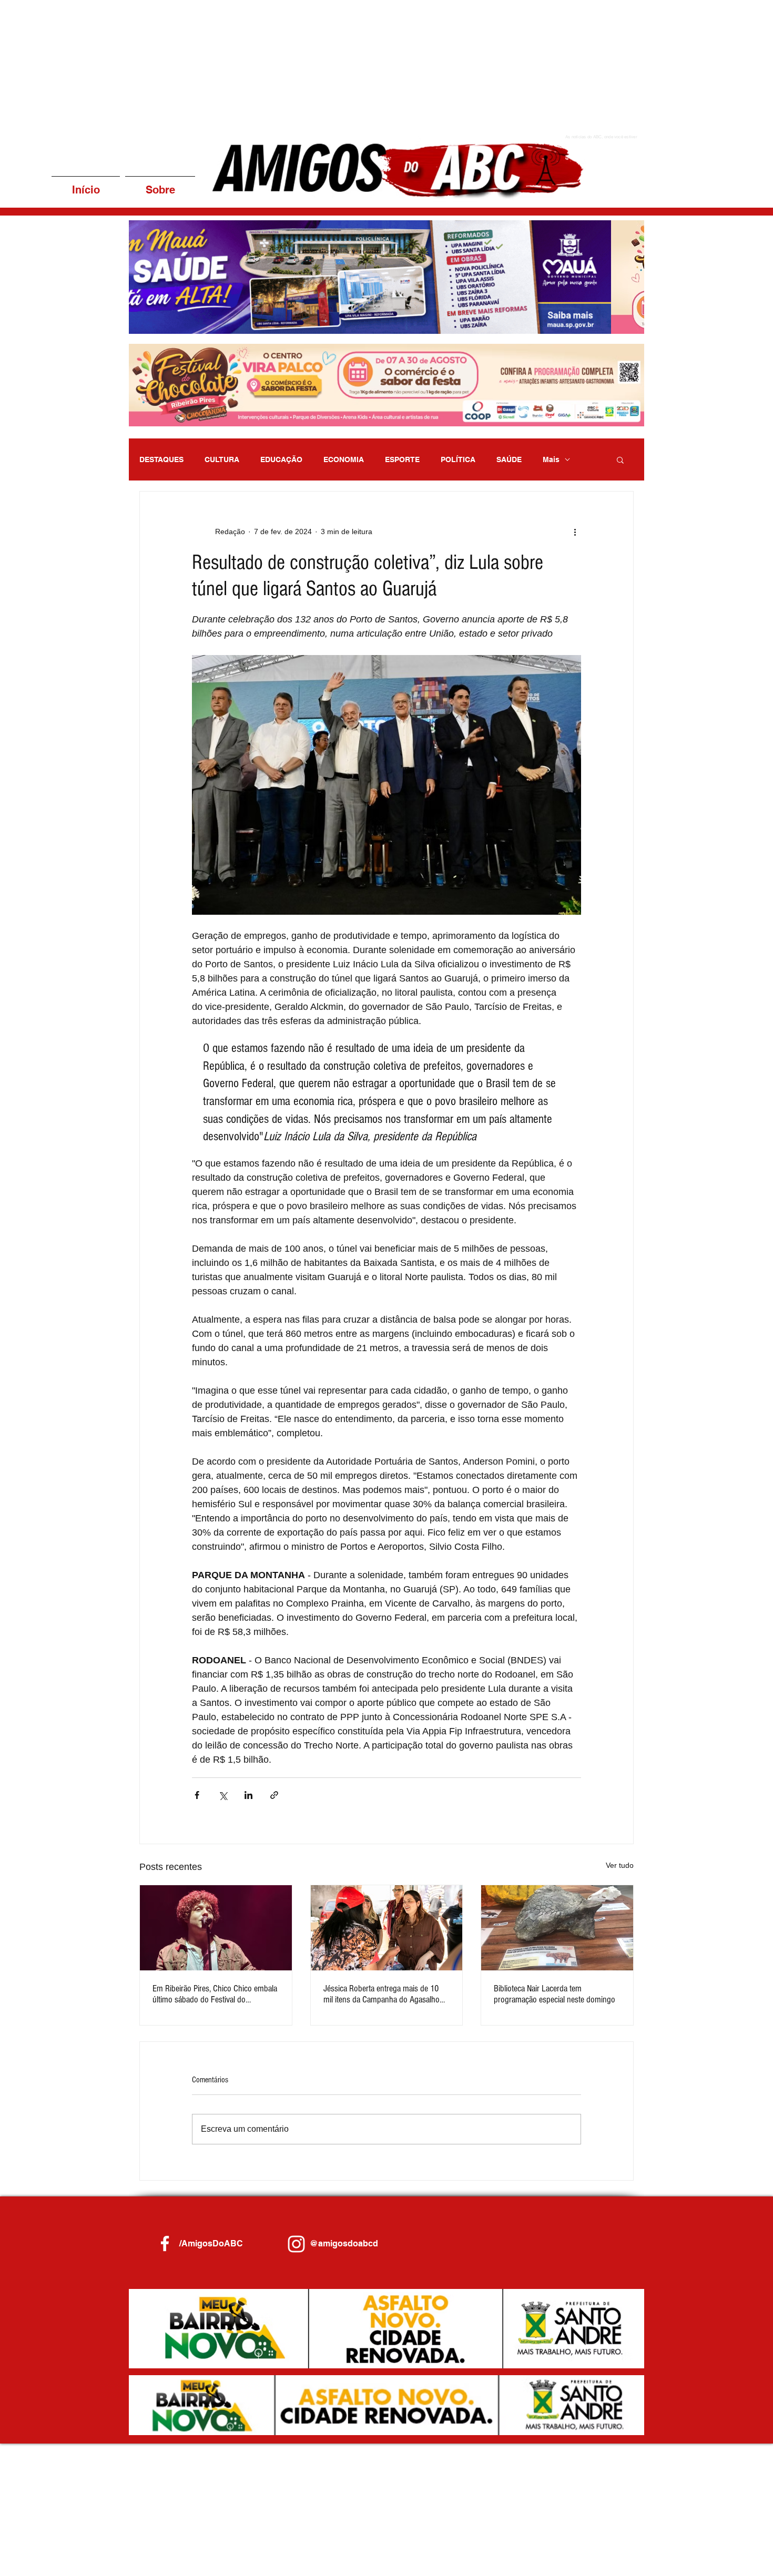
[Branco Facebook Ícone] (165, 2243)
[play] (622, 325)
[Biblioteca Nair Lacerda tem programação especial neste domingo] (557, 1928)
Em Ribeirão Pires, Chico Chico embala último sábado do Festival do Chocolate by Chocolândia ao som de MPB (215, 1994)
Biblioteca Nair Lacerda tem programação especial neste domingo (555, 1994)
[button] (387, 277)
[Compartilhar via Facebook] (197, 1795)
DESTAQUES (161, 459)
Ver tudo (620, 1865)
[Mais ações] (575, 531)
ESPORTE (402, 459)
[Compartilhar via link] (274, 1795)
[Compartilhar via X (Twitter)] (223, 1795)
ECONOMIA (344, 459)
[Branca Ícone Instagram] (296, 2244)
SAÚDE (509, 459)
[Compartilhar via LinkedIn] (248, 1795)
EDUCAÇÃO (281, 459)
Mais (551, 459)
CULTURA (222, 459)
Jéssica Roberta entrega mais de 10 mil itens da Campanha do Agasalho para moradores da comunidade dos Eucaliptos (382, 1994)
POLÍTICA (458, 459)
